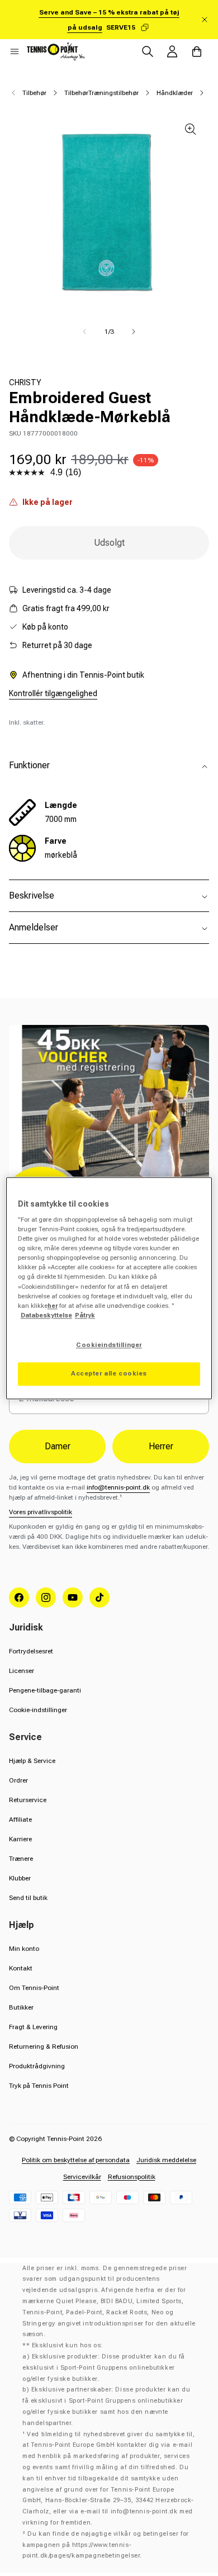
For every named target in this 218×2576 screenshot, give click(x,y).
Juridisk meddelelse (166, 2160)
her (53, 1306)
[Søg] (148, 51)
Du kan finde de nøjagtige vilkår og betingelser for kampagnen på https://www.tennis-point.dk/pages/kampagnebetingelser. (106, 2545)
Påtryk (85, 1315)
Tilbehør (34, 93)
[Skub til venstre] (84, 332)
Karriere (20, 1839)
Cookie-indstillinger (38, 1710)
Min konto (24, 1949)
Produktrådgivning (37, 2066)
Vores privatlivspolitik (41, 1512)
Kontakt (21, 1968)
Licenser (22, 1671)
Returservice (28, 1800)
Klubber (20, 1878)
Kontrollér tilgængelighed (53, 693)
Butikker (21, 2007)
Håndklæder (175, 93)
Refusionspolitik (132, 2177)
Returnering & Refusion (44, 2046)
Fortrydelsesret (31, 1651)
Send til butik (28, 1898)
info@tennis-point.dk (118, 1487)
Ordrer (18, 1780)
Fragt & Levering (33, 2027)
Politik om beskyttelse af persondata (76, 2160)
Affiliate (20, 1819)
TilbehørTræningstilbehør (101, 93)
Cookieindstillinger (109, 1345)
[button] (15, 51)
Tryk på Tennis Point (39, 2086)
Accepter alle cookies (109, 1373)
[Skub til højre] (134, 332)
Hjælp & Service (32, 1761)
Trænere (21, 1859)
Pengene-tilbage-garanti (45, 1690)
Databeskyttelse (46, 1315)
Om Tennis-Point (34, 1988)
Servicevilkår (82, 2177)
